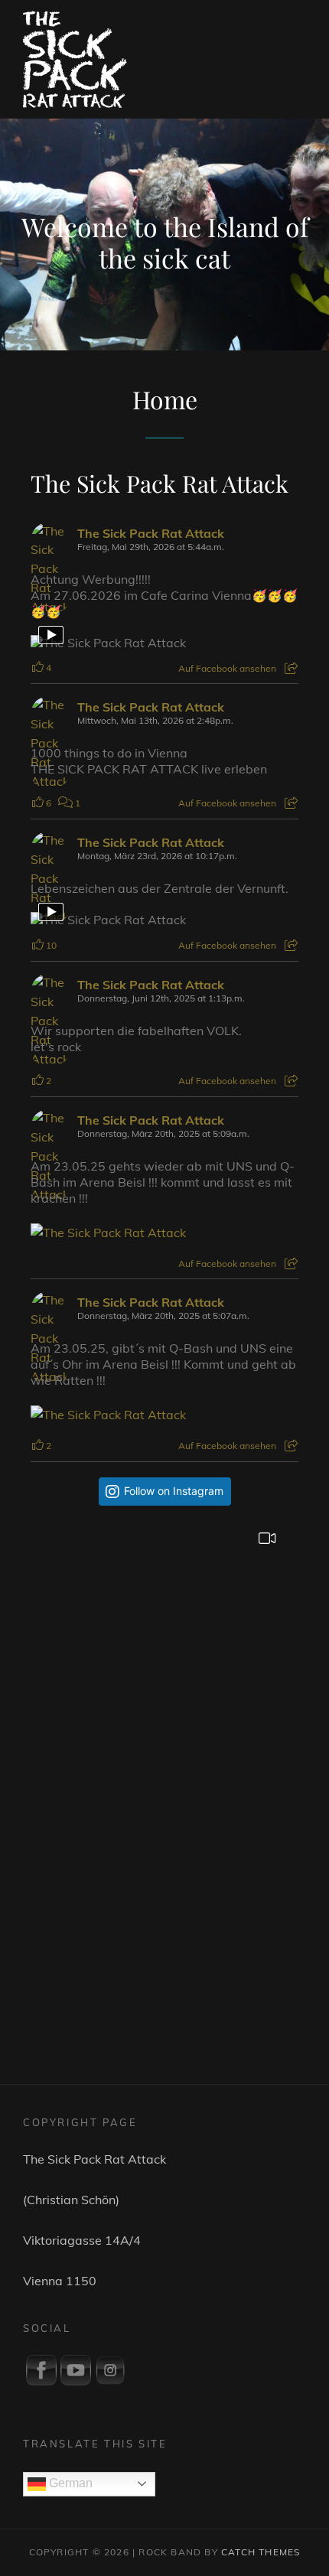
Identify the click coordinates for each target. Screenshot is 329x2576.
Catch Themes (261, 2552)
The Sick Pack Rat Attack (160, 483)
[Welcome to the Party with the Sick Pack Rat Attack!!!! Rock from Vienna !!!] (165, 1642)
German (69, 2483)
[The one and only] (165, 1892)
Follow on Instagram (174, 1491)
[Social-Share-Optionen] (291, 668)
